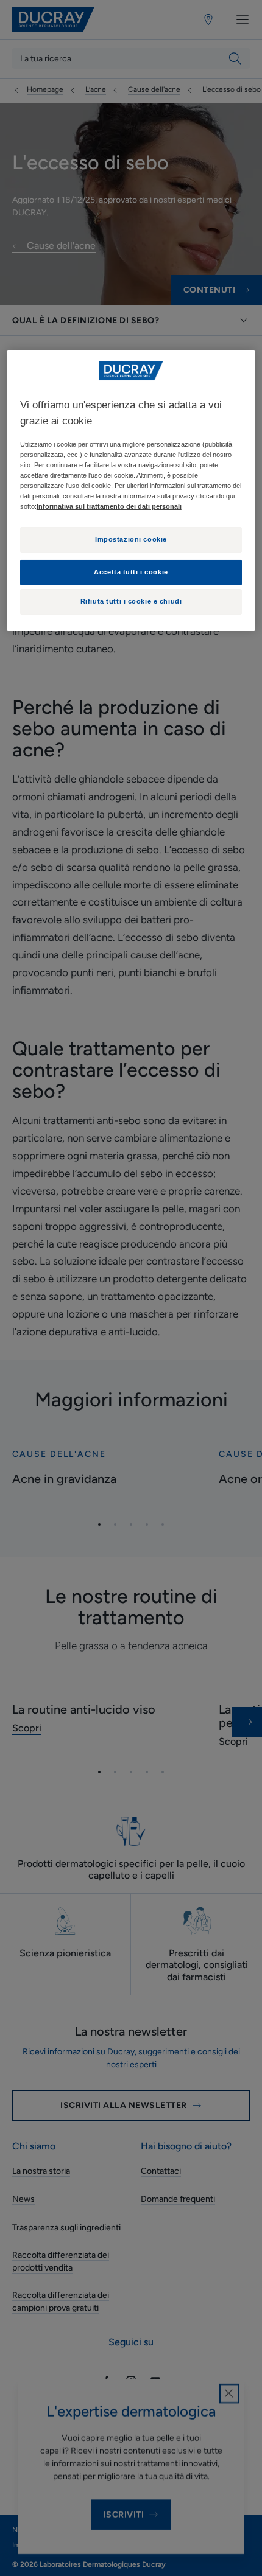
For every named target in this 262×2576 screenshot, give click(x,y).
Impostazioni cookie (131, 539)
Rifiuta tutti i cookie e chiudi (131, 601)
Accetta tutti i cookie (131, 572)
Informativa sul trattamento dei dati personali (109, 506)
